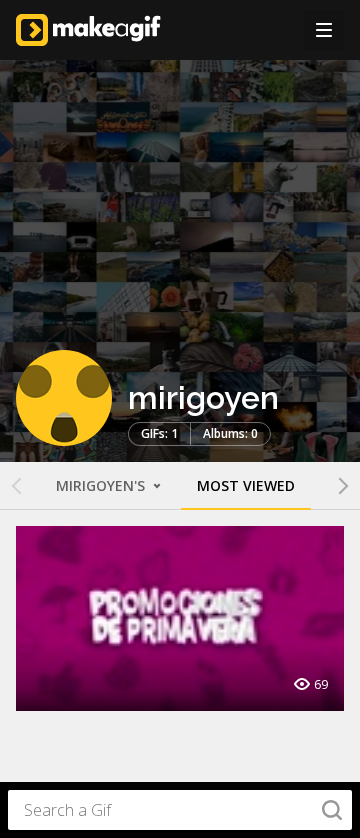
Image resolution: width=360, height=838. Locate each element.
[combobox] (180, 810)
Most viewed (246, 485)
